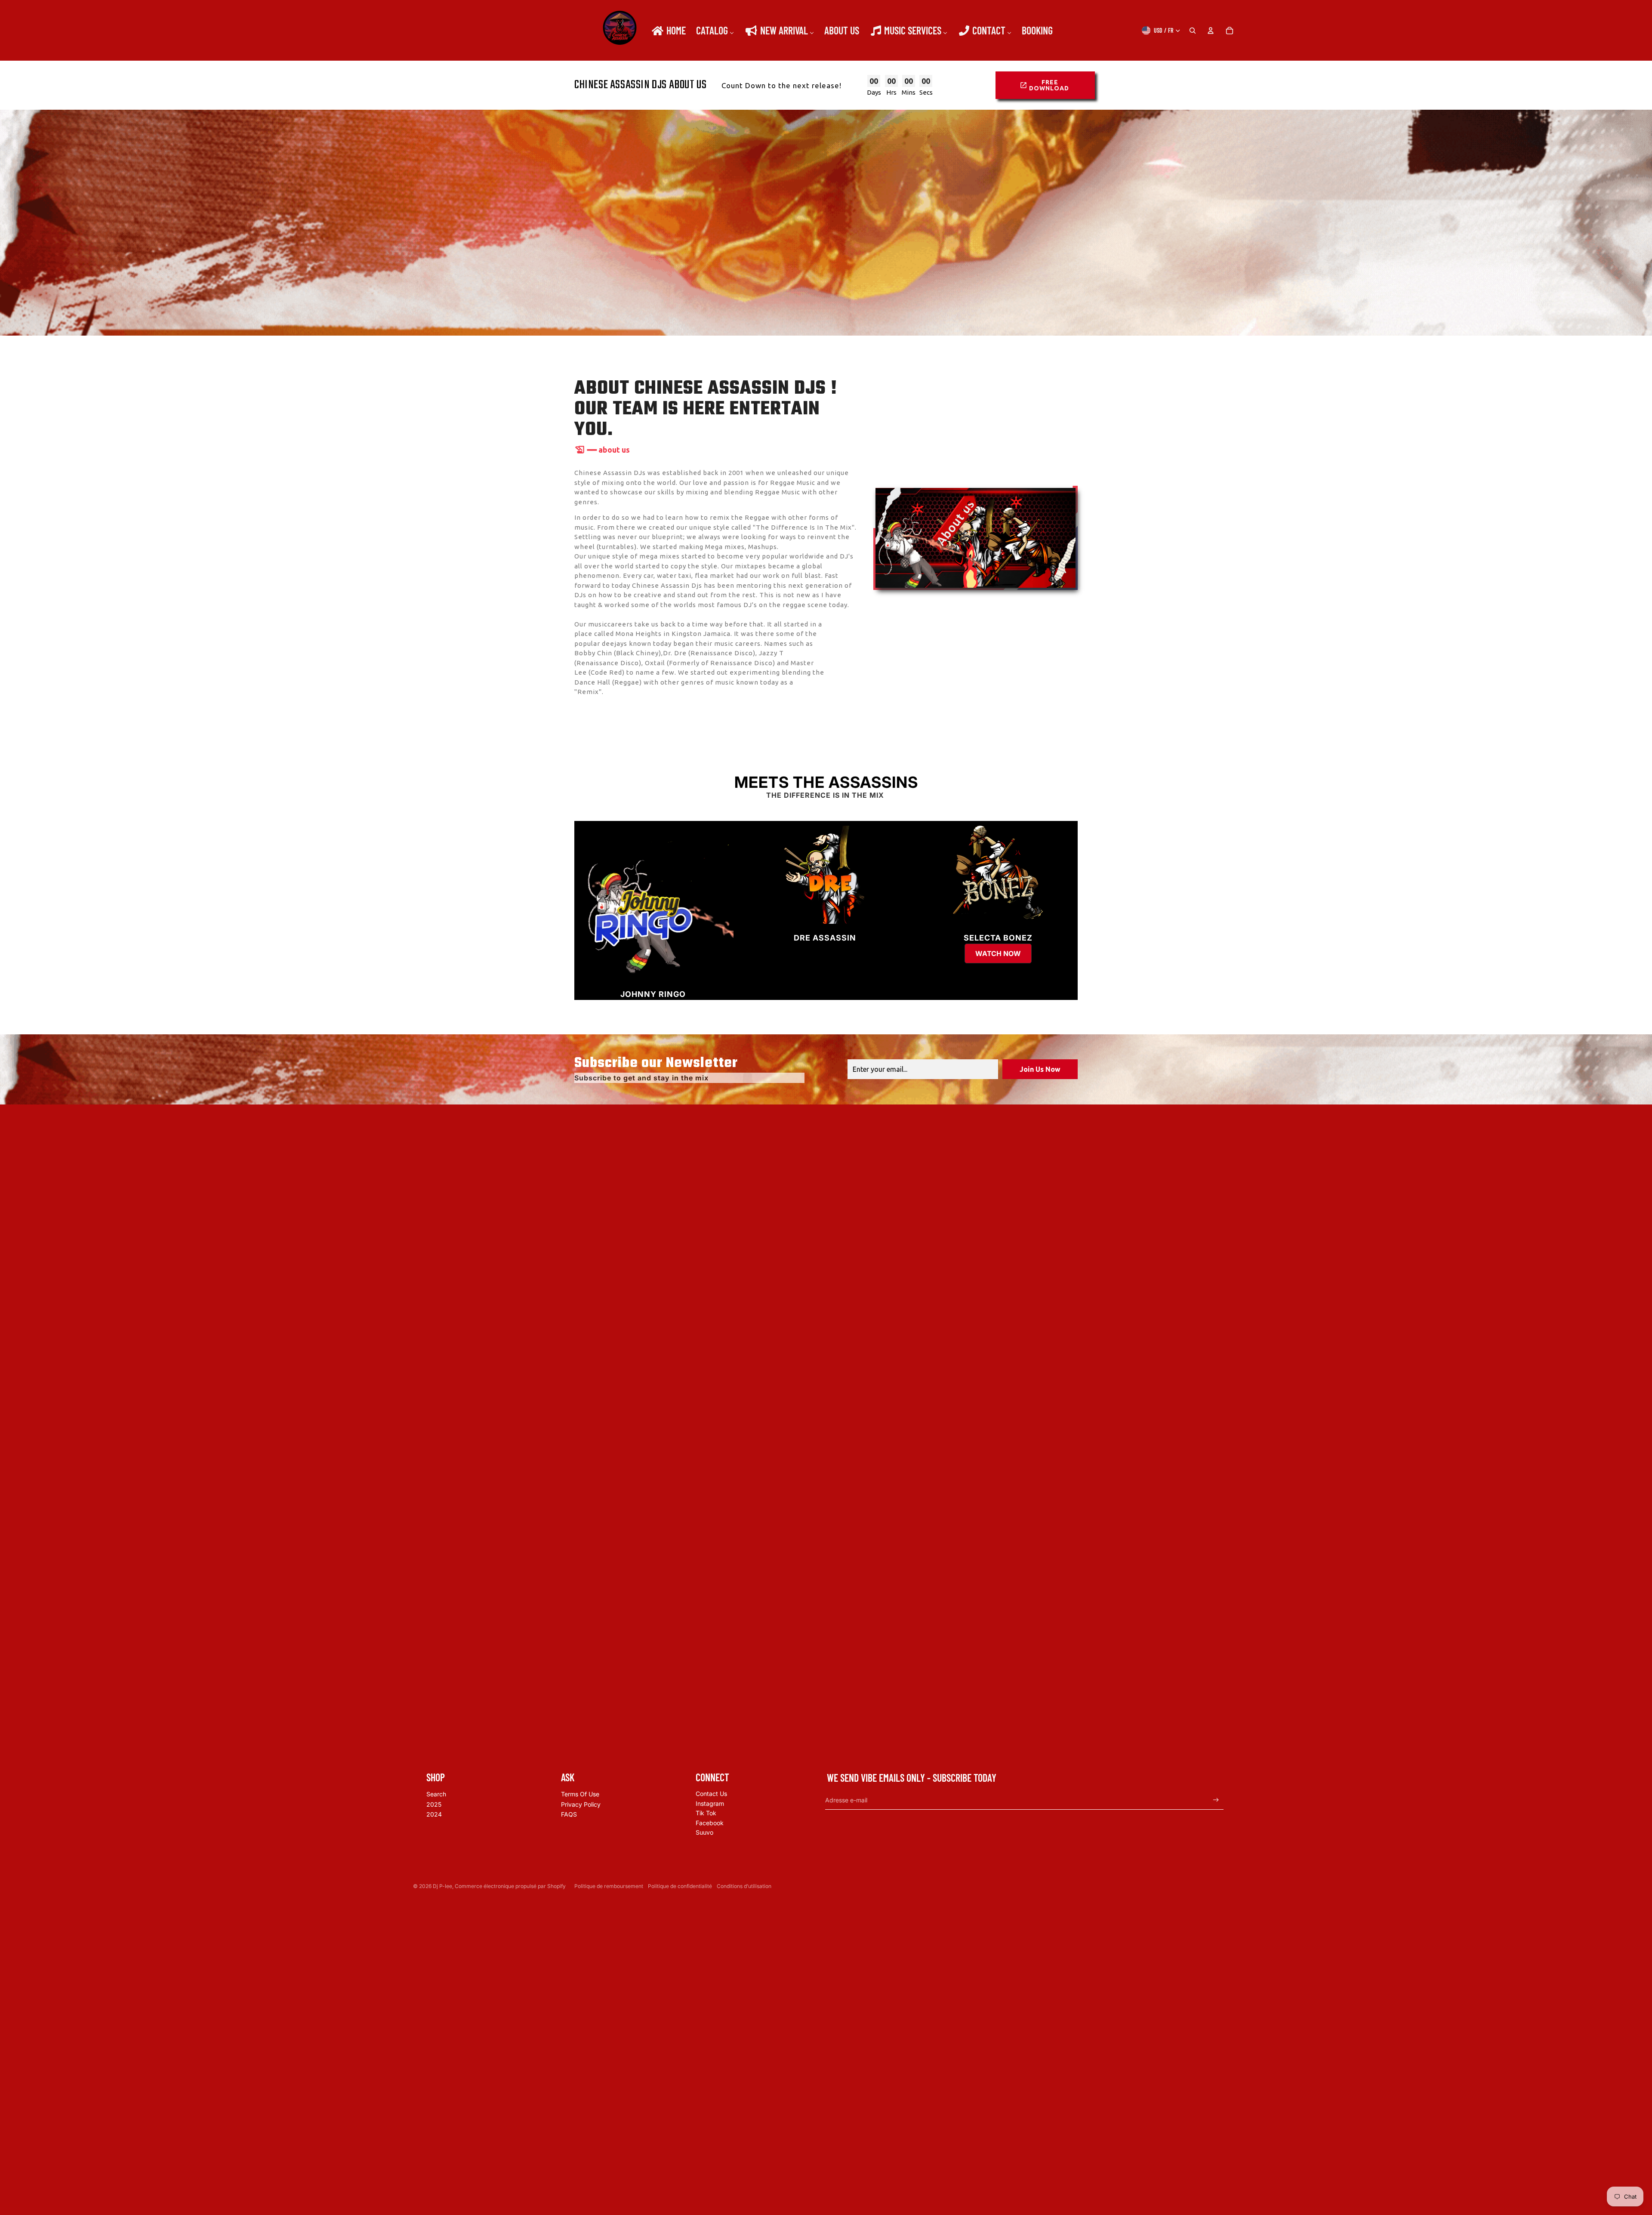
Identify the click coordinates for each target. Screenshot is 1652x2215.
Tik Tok (706, 1813)
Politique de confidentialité (680, 1886)
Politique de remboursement (609, 1886)
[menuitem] (668, 31)
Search (436, 1794)
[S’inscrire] (1216, 1800)
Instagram (710, 1803)
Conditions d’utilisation (744, 1886)
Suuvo (704, 1832)
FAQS (569, 1814)
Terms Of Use (580, 1794)
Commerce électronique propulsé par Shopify (510, 1886)
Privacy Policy (581, 1804)
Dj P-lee (442, 1886)
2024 (434, 1814)
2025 (434, 1804)
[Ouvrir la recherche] (1193, 31)
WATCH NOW (998, 953)
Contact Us (711, 1794)
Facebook (710, 1823)
